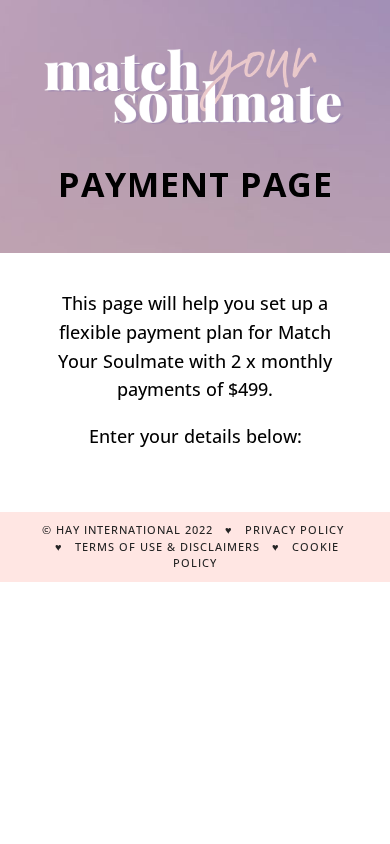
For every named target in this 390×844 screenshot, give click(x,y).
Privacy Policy (294, 529)
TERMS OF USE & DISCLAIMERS (169, 546)
